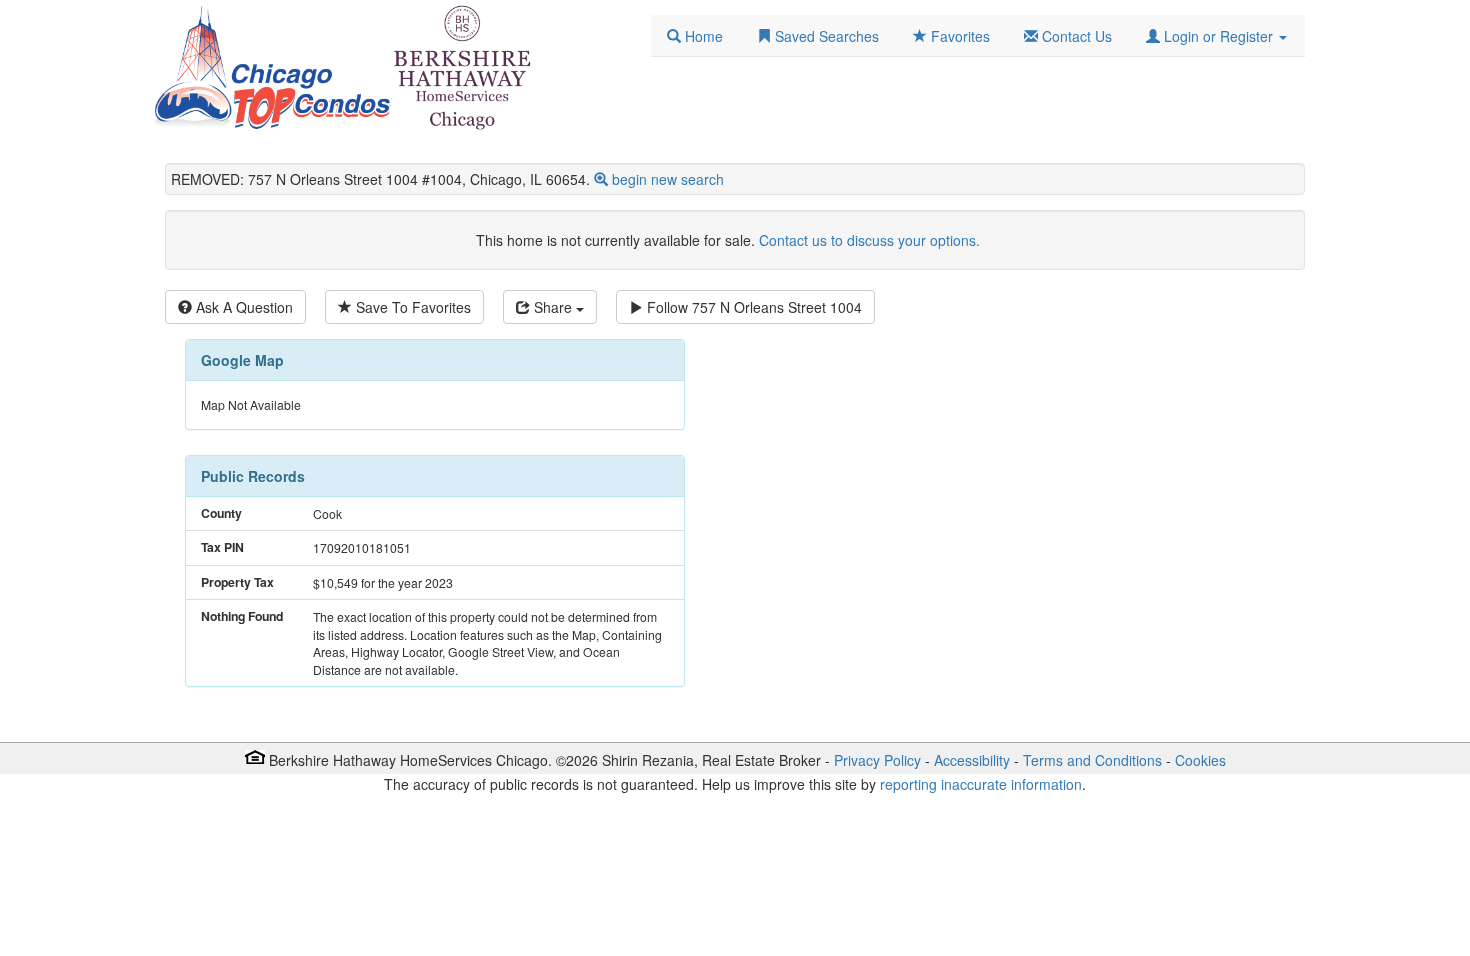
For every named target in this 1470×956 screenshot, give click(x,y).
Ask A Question (242, 307)
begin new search (668, 179)
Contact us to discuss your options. (869, 240)
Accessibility (972, 760)
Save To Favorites (411, 307)
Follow (752, 307)
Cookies (1200, 760)
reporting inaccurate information (981, 784)
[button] (1216, 36)
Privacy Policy (877, 760)
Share (553, 307)
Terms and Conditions (1092, 760)
